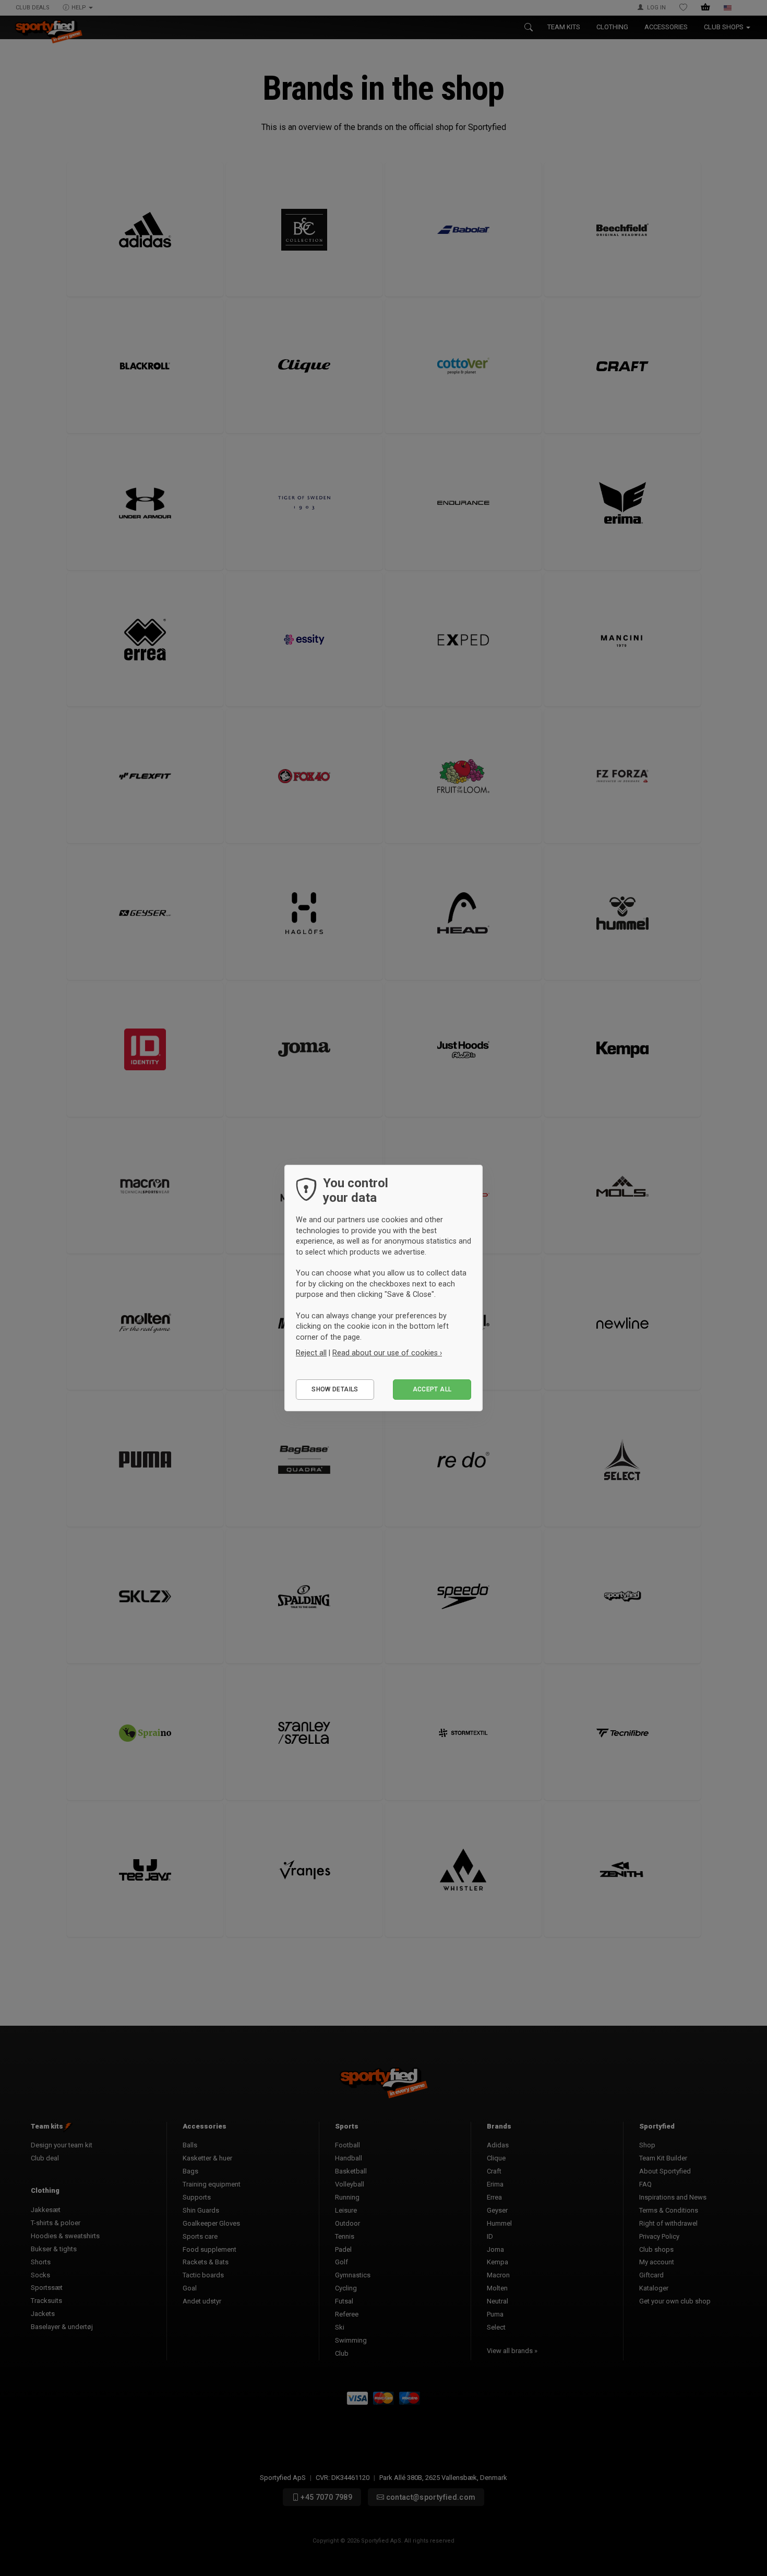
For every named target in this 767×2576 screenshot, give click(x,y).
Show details (335, 1389)
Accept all (432, 1389)
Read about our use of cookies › (387, 1353)
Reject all (311, 1353)
